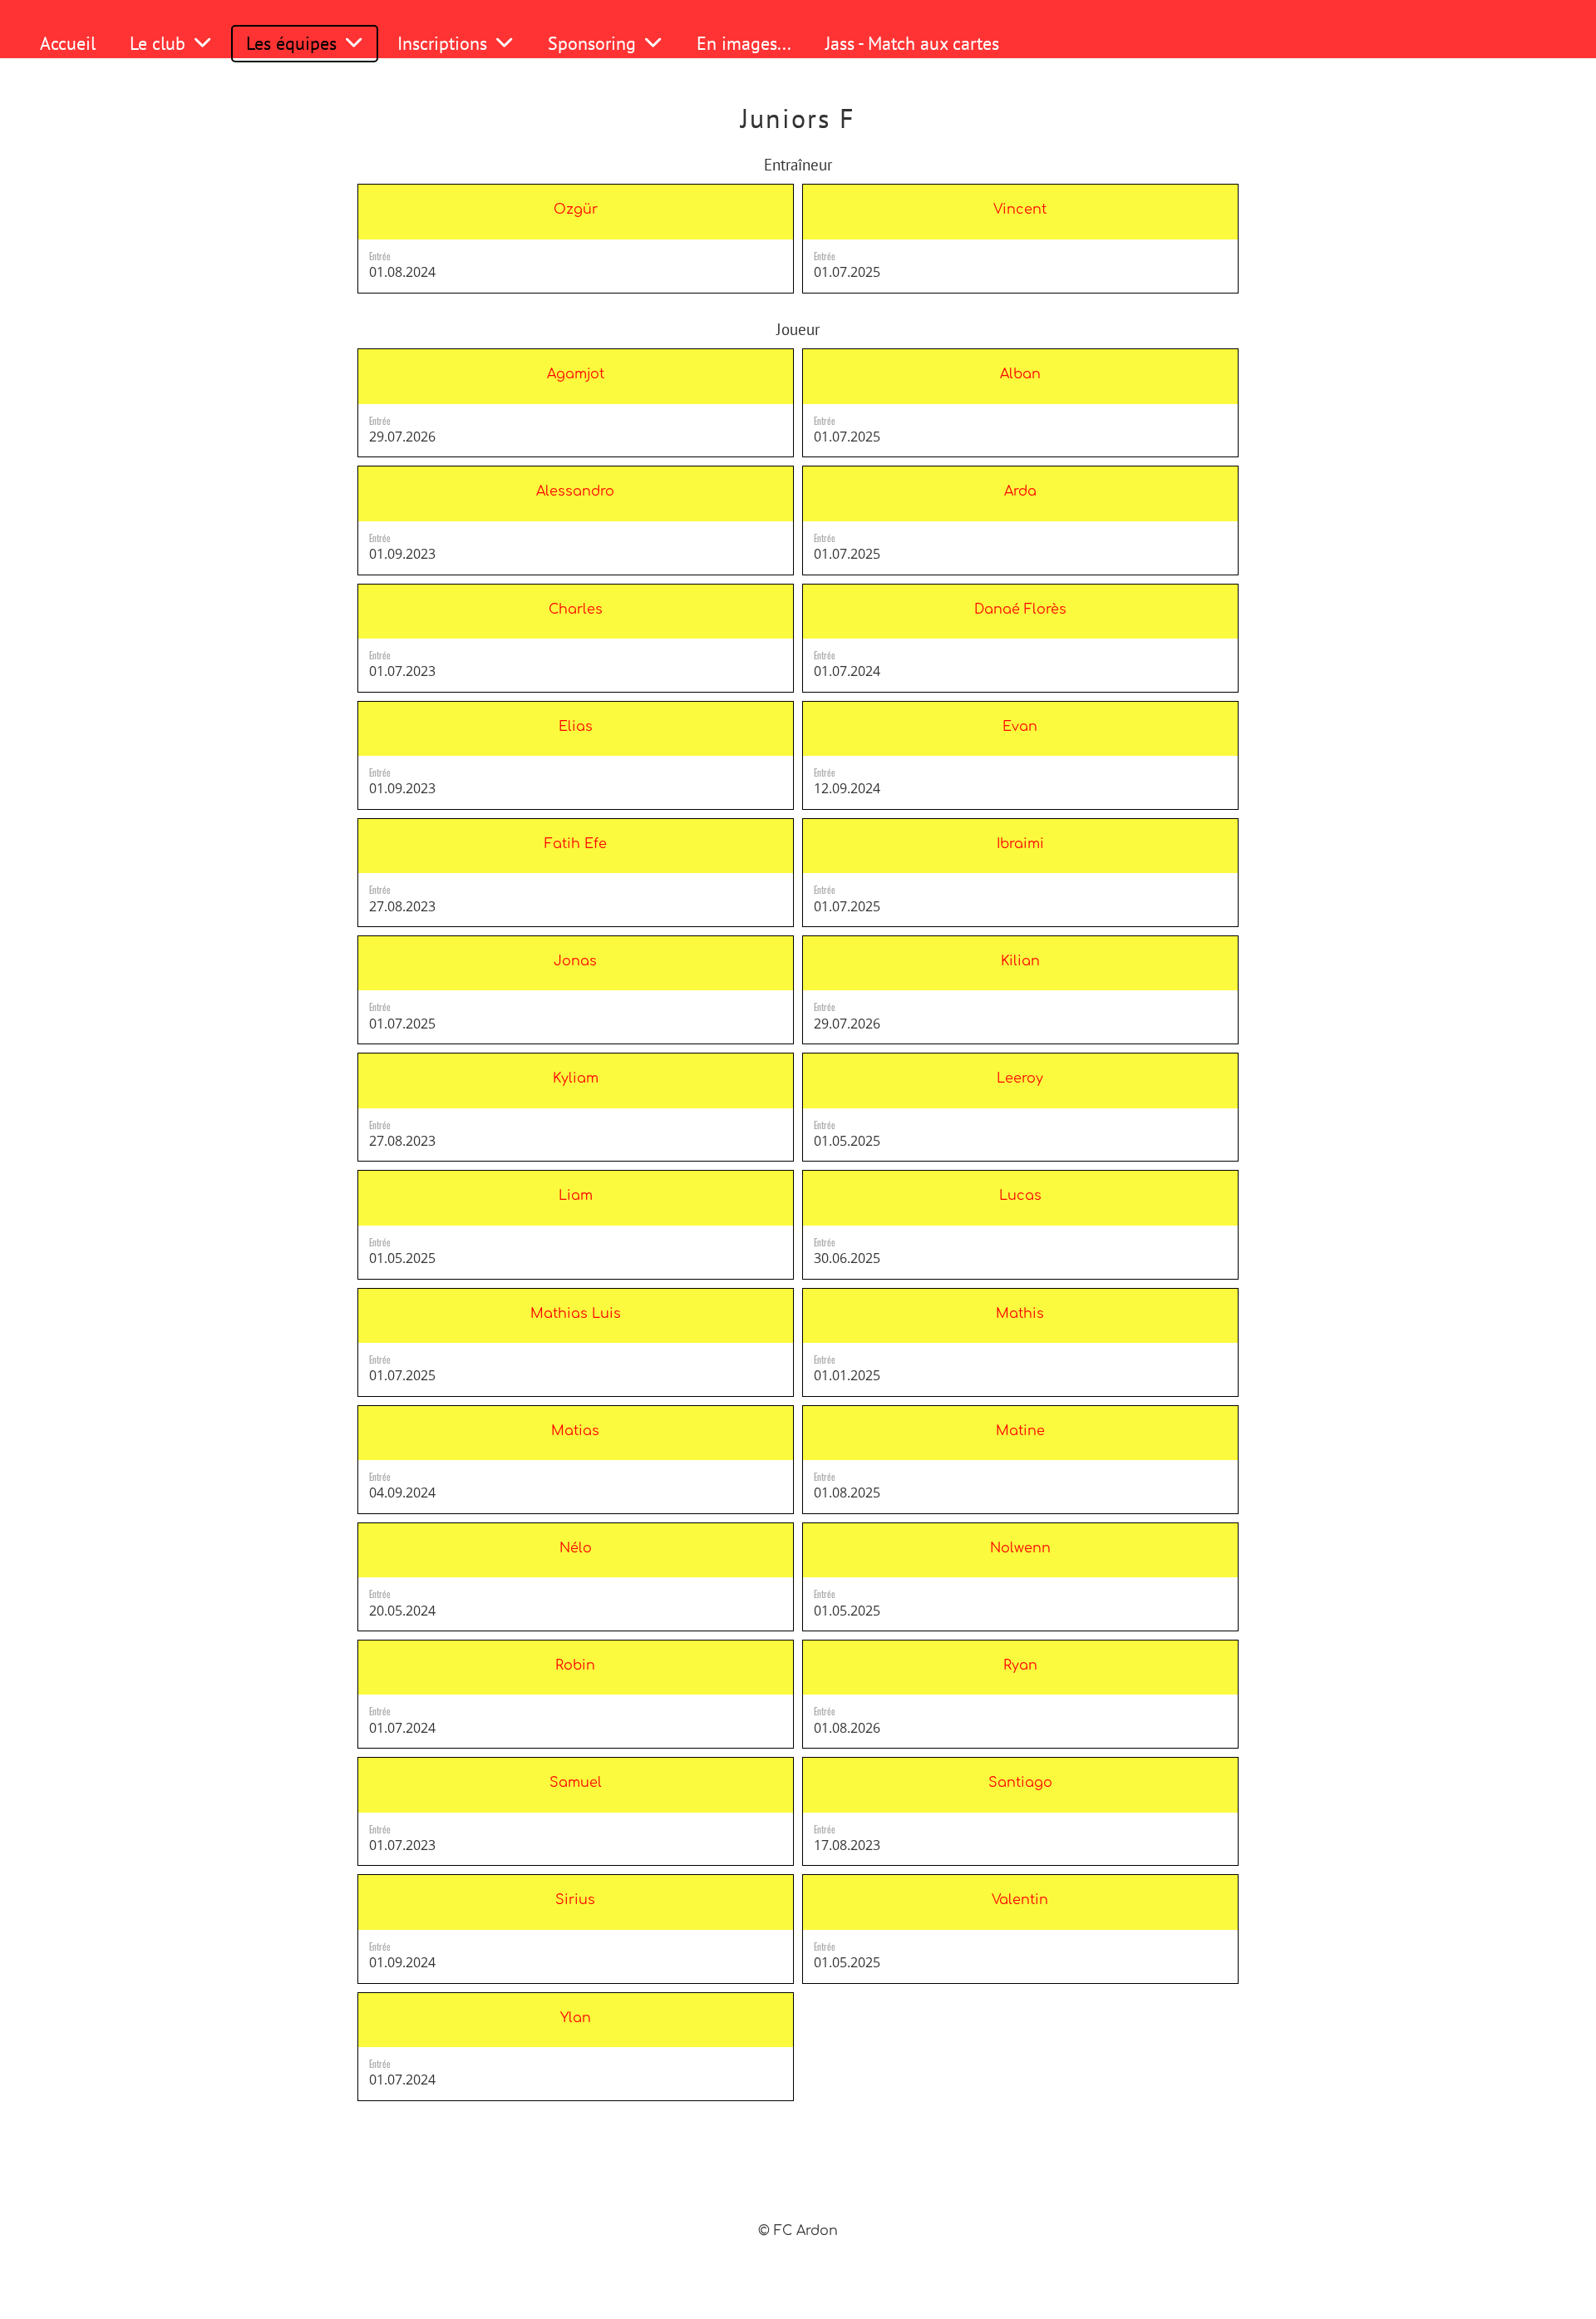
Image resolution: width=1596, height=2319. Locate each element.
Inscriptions (442, 43)
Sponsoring (592, 43)
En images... (744, 43)
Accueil (68, 43)
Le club (158, 43)
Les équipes (291, 43)
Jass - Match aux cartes (912, 43)
